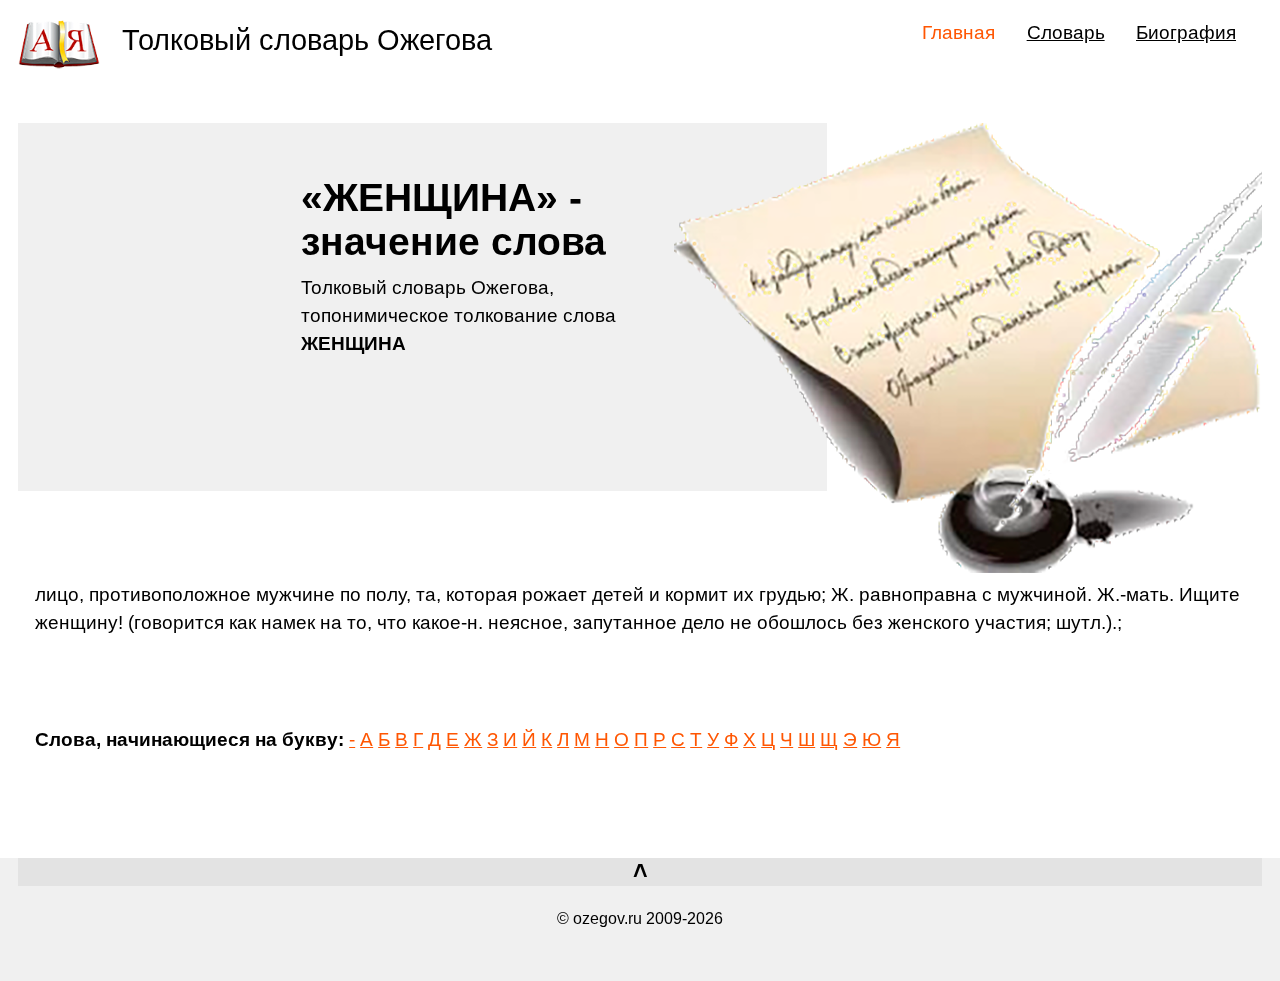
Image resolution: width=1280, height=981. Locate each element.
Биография (1186, 32)
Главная (958, 32)
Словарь (1066, 32)
